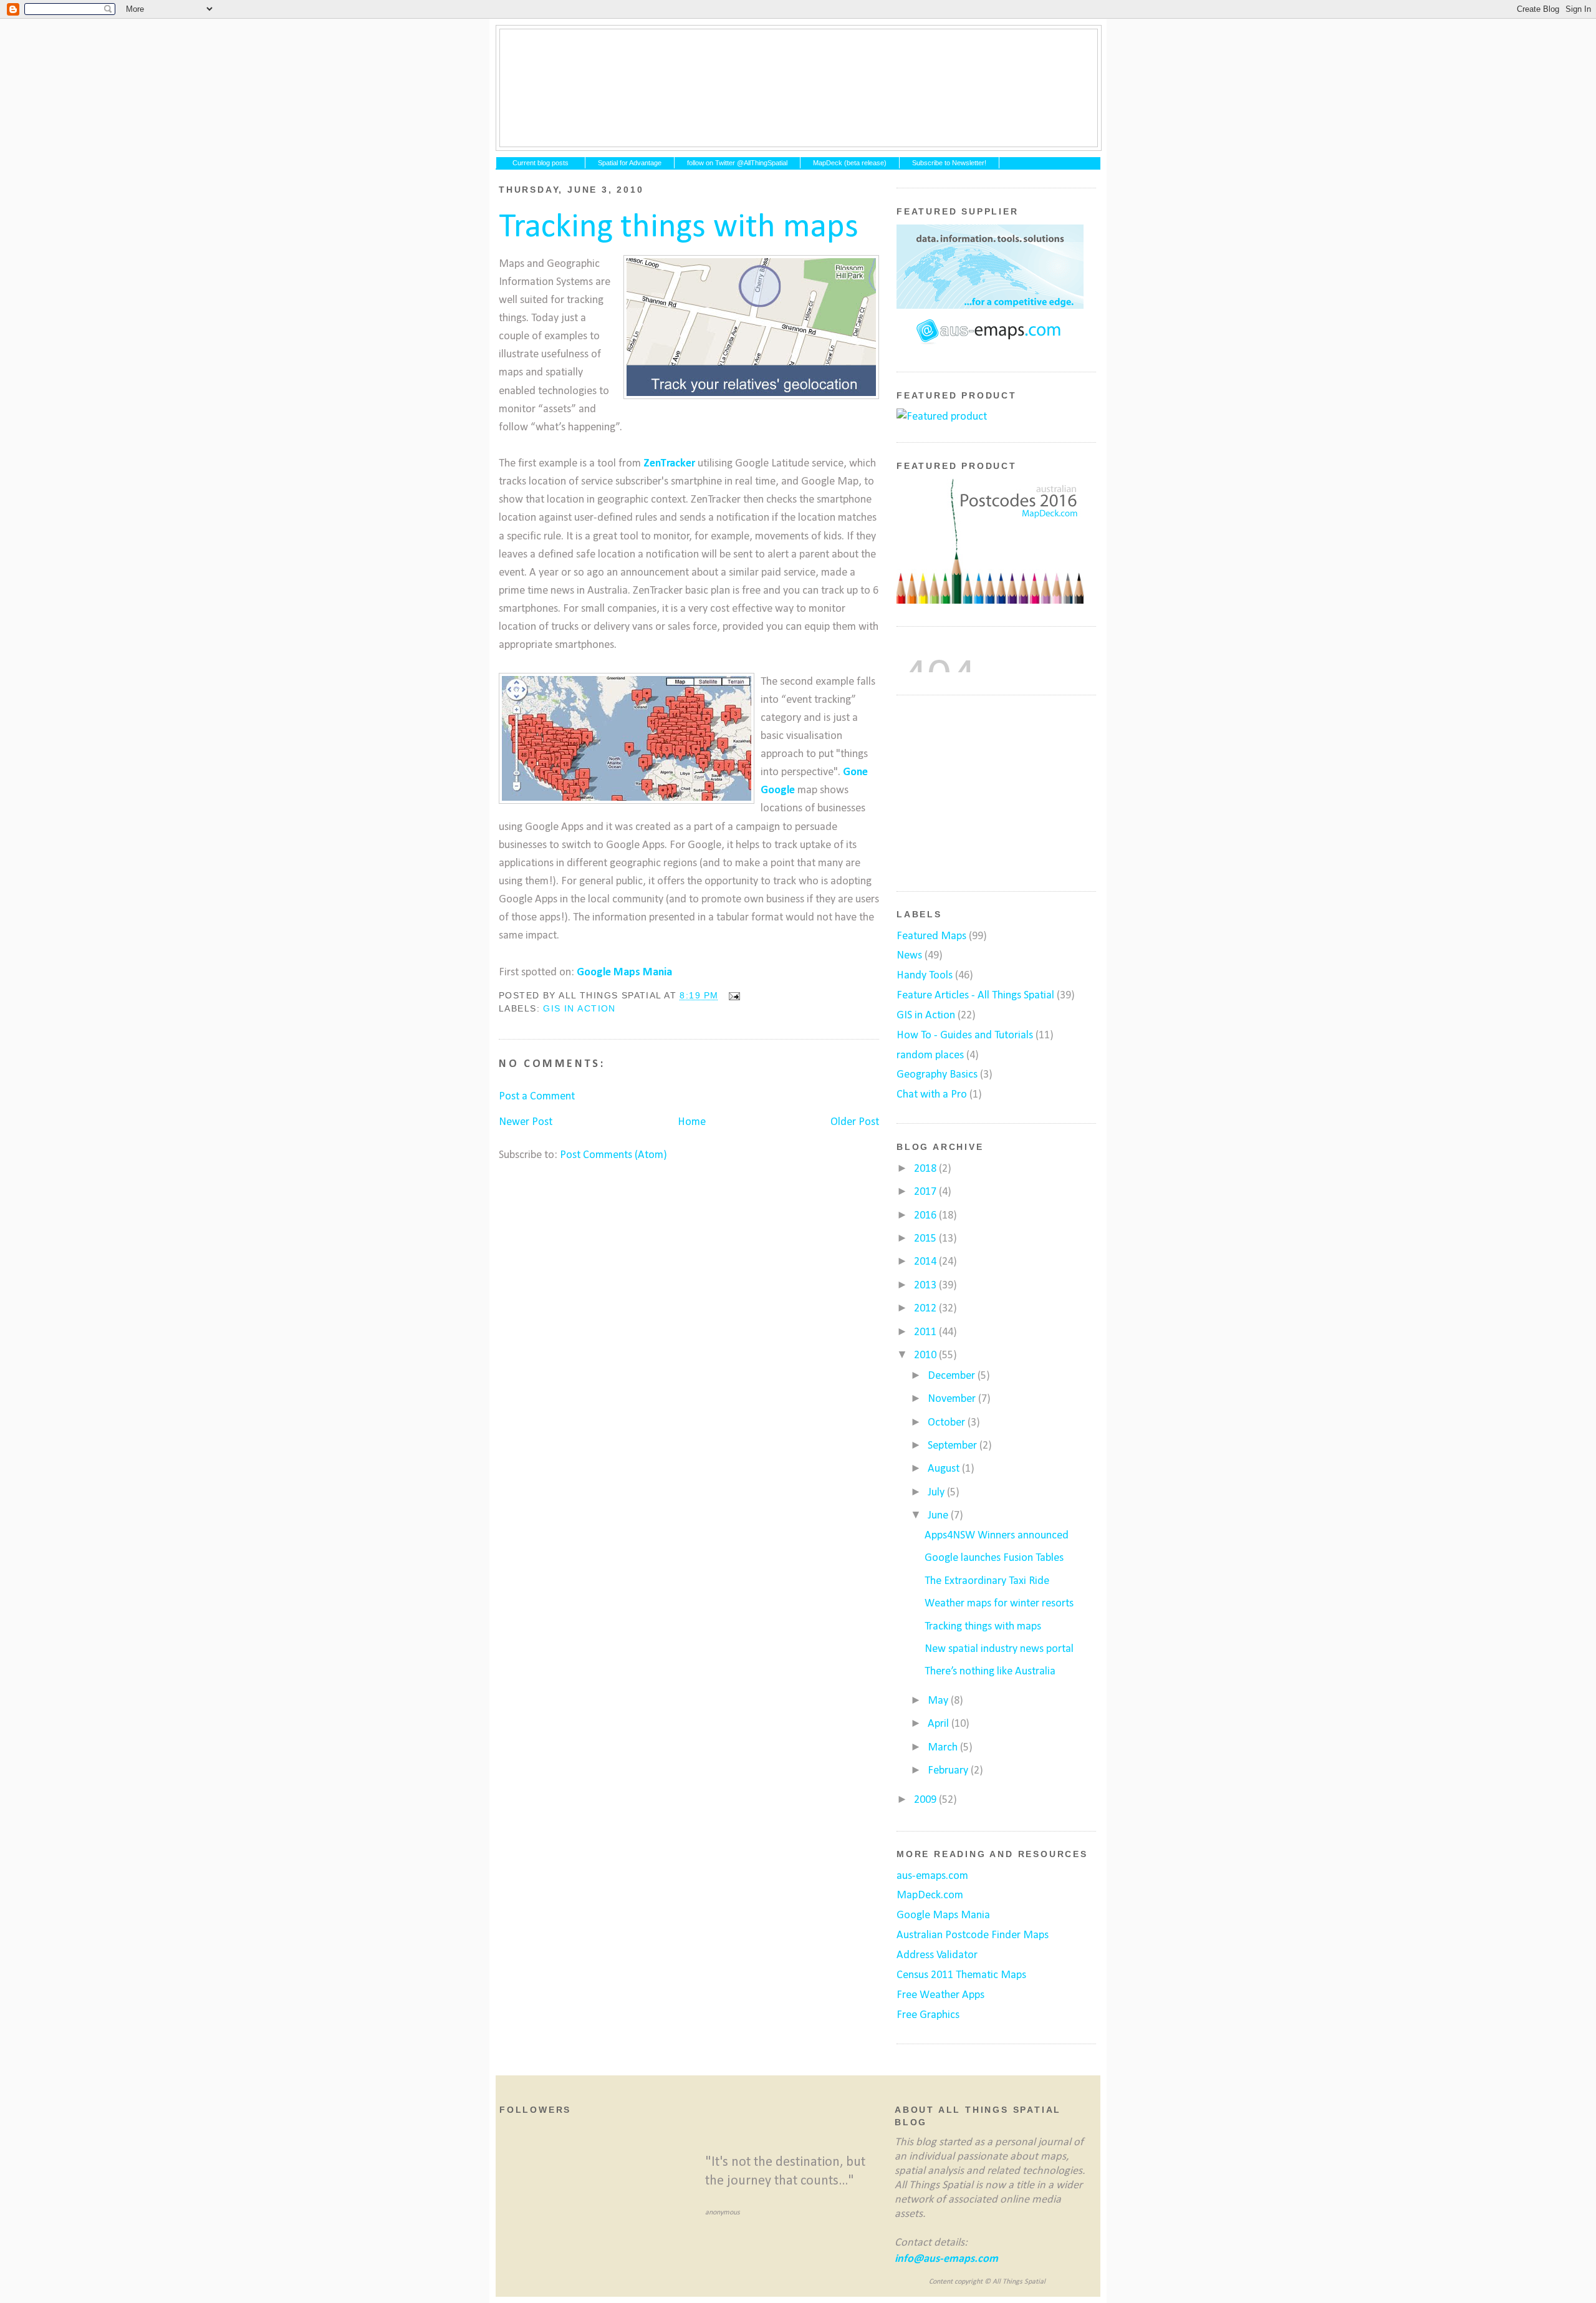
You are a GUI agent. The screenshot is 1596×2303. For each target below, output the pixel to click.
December (953, 1376)
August (945, 1469)
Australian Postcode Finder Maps (973, 1935)
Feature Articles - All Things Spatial (975, 996)
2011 (926, 1332)
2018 (926, 1169)
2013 (926, 1286)
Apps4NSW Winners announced (997, 1536)
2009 (926, 1800)
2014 (926, 1262)
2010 (926, 1355)
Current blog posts (541, 163)
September (954, 1446)
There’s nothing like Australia (990, 1672)
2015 (926, 1239)
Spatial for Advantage (630, 163)
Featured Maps (931, 936)
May (939, 1701)
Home (692, 1122)
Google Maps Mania (624, 973)
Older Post (855, 1122)
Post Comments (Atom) (613, 1155)
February (949, 1771)
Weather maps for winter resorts (999, 1604)
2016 (926, 1216)
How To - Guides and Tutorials (965, 1036)
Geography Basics (937, 1075)
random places (930, 1055)
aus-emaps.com (932, 1876)
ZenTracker (669, 464)
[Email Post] (732, 996)
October (948, 1423)
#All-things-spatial (799, 88)
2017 (926, 1192)
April (940, 1724)
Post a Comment (537, 1097)
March (944, 1748)
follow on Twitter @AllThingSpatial (737, 163)
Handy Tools (925, 976)
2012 (926, 1309)
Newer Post (526, 1122)
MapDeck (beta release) (850, 163)
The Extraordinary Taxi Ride (987, 1581)
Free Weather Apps (940, 1995)
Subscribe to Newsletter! (949, 163)
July (937, 1493)
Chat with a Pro (932, 1095)
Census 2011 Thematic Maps (961, 1975)
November (953, 1399)
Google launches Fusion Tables (994, 1558)
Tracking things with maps (679, 228)
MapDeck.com (930, 1895)
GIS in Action (579, 1008)
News (909, 956)
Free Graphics (928, 2015)
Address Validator (937, 1955)
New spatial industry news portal (999, 1649)
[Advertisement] (990, 791)
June (939, 1516)
